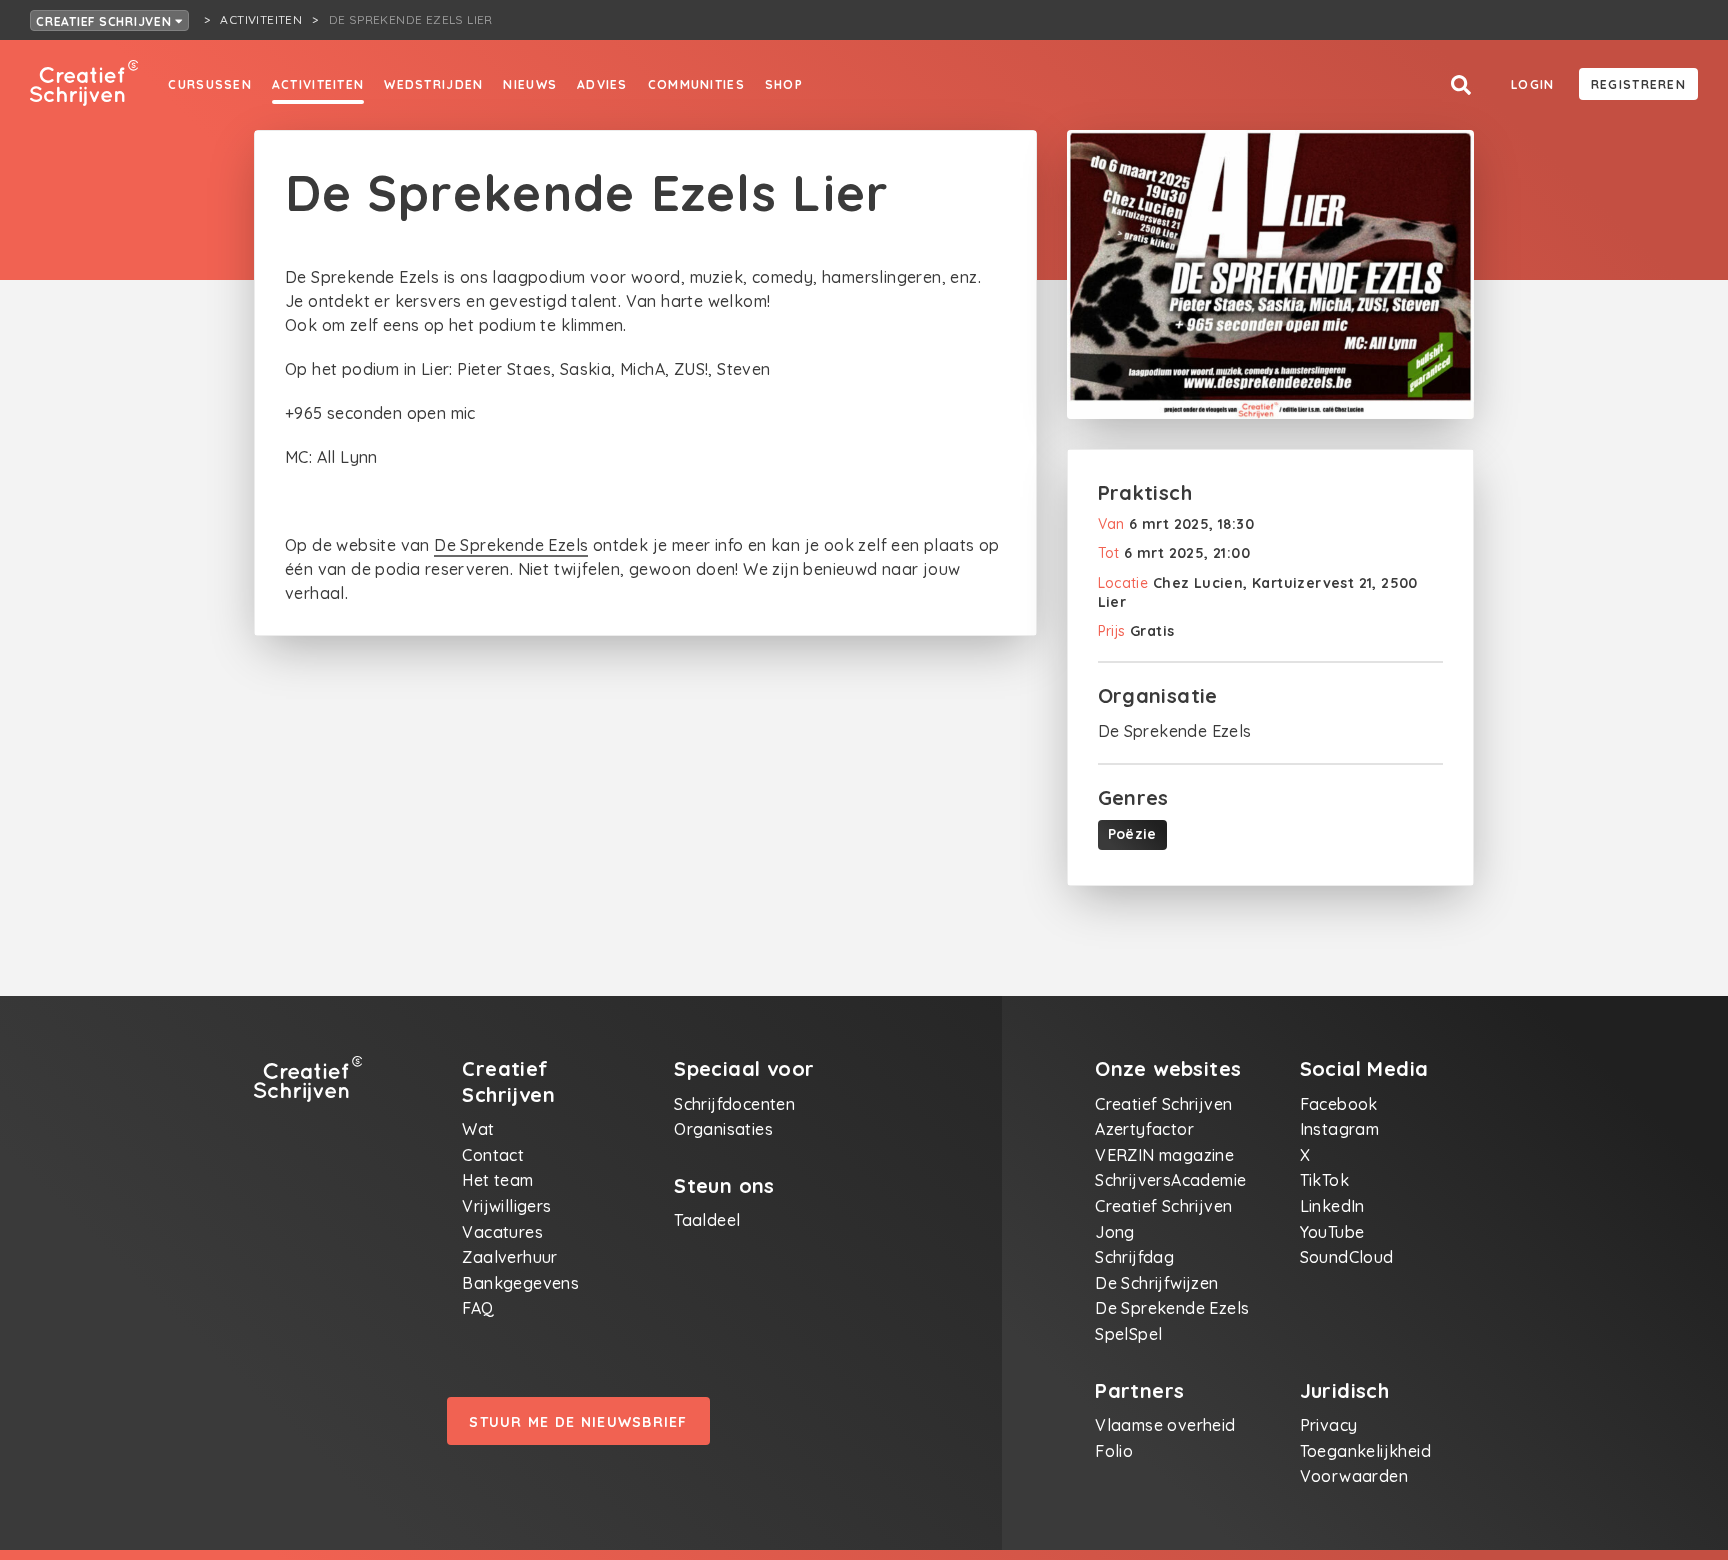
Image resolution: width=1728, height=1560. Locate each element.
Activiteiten (318, 84)
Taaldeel (707, 1220)
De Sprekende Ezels (511, 545)
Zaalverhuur (509, 1257)
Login (1532, 84)
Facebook (1339, 1104)
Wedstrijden (433, 84)
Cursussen (210, 84)
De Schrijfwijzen (1156, 1283)
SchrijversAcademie (1170, 1180)
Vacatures (502, 1232)
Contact (493, 1155)
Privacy (1329, 1425)
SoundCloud (1347, 1257)
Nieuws (530, 84)
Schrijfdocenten (734, 1104)
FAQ (478, 1308)
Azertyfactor (1144, 1129)
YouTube (1332, 1232)
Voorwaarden (1354, 1476)
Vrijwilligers (506, 1206)
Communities (696, 84)
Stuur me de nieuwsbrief (578, 1422)
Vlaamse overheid (1165, 1425)
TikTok (1324, 1180)
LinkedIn (1332, 1206)
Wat (478, 1129)
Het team (497, 1180)
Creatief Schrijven (105, 21)
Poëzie (1132, 834)
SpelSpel (1128, 1334)
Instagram (1340, 1129)
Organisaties (723, 1129)
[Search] (1461, 85)
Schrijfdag (1134, 1257)
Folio (1114, 1451)
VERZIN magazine (1164, 1155)
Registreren (1638, 84)
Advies (602, 84)
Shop (784, 84)
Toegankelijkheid (1365, 1451)
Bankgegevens (520, 1283)
